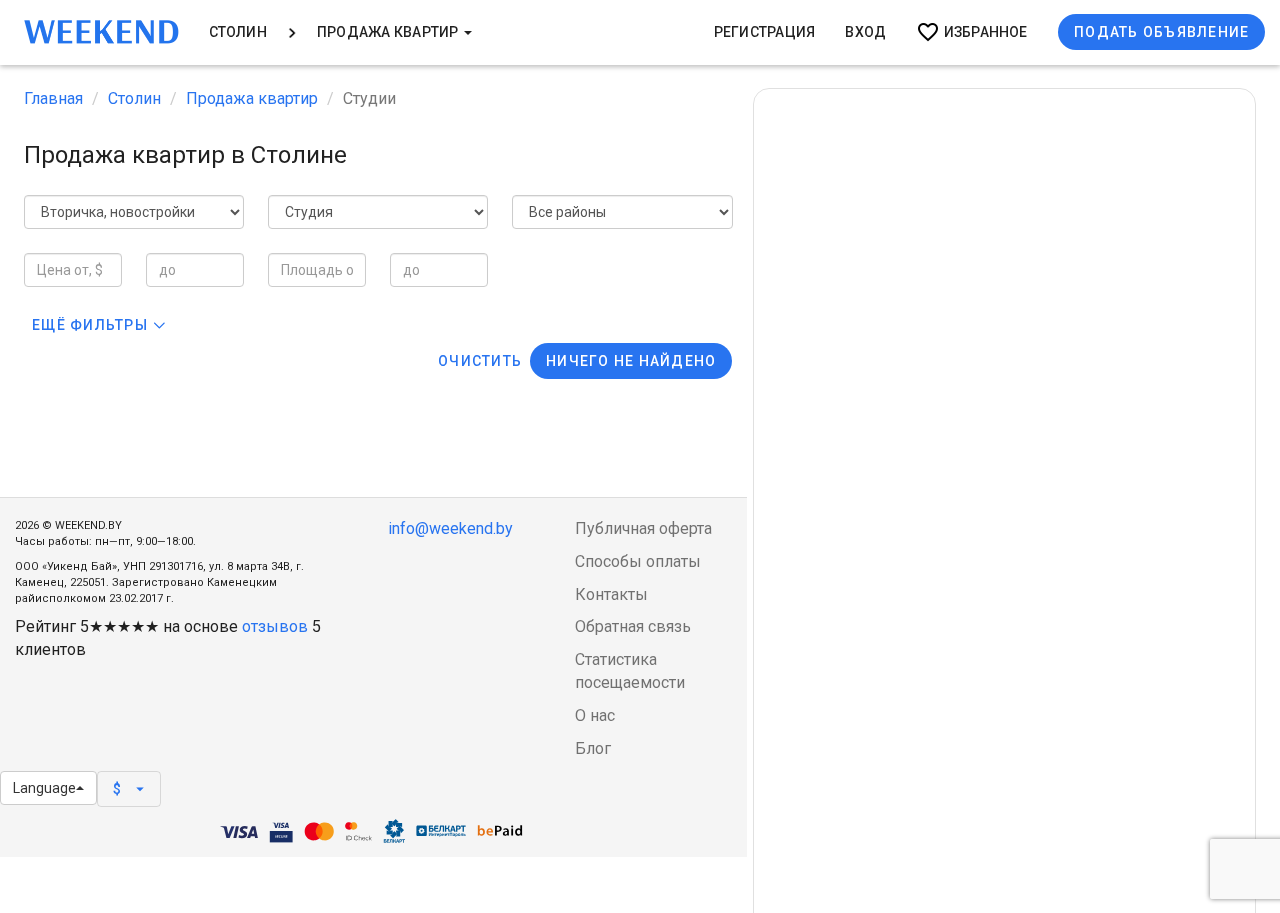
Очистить (480, 361)
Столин (238, 32)
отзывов (275, 626)
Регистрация (765, 32)
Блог (593, 748)
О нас (595, 715)
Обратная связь (633, 626)
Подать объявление (1161, 32)
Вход (865, 32)
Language (44, 788)
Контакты (611, 594)
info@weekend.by (450, 528)
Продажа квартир (389, 32)
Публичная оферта (643, 528)
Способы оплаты (638, 561)
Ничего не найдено (631, 361)
